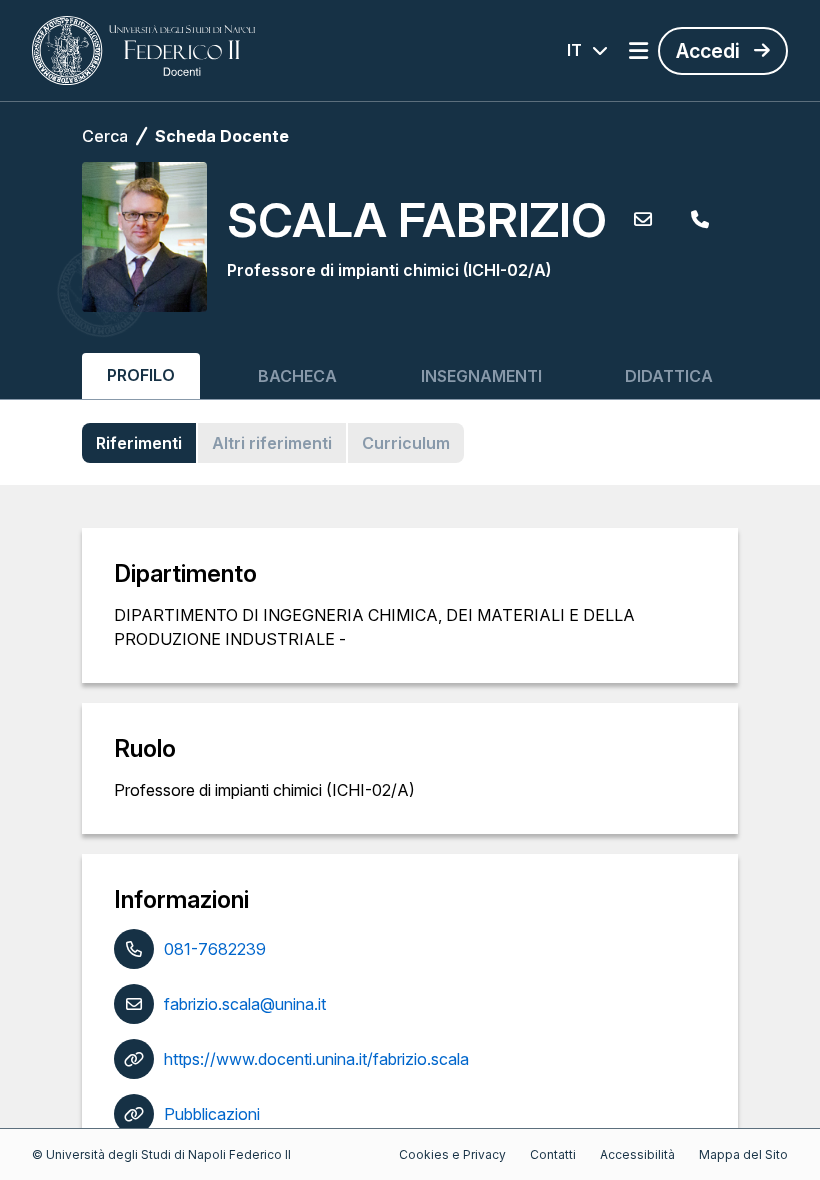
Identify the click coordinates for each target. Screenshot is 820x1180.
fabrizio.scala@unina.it (245, 1004)
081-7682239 (215, 949)
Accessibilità (637, 1154)
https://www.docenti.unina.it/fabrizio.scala (316, 1059)
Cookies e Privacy (452, 1154)
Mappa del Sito (743, 1154)
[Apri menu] (638, 51)
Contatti (553, 1154)
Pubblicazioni (212, 1114)
